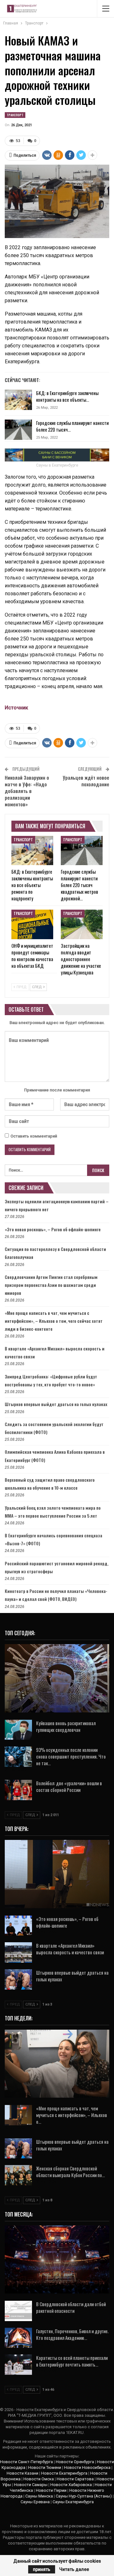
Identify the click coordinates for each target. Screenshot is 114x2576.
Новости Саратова (75, 2479)
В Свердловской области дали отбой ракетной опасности (71, 2307)
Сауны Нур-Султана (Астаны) (84, 2496)
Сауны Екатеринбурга (73, 2502)
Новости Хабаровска (71, 2485)
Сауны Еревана (35, 2502)
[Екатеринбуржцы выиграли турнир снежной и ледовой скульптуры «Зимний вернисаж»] (57, 1678)
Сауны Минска (39, 2496)
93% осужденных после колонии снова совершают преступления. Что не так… (71, 1756)
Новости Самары (31, 2485)
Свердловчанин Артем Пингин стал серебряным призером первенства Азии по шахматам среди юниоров (51, 1285)
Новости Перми (51, 2490)
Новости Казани (22, 2473)
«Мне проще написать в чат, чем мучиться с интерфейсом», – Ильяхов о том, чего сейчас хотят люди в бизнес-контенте (54, 1321)
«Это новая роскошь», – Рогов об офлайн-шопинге (53, 1229)
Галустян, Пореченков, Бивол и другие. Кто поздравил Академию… (72, 2334)
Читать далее (74, 2569)
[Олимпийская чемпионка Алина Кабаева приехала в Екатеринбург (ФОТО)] (57, 2064)
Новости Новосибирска (87, 2467)
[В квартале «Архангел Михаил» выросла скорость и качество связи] (18, 1952)
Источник (16, 708)
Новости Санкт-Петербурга (26, 2462)
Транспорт (15, 115)
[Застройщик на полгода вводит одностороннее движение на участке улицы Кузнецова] (82, 924)
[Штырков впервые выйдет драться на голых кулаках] (18, 1979)
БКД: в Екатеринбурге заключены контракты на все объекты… (67, 396)
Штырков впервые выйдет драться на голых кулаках (56, 1404)
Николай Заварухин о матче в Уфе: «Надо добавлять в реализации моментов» (27, 791)
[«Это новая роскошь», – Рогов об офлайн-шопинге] (18, 1926)
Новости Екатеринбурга (64, 2473)
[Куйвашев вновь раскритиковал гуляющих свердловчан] (18, 1730)
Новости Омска (39, 2479)
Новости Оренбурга (75, 2462)
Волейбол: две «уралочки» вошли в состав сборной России (69, 1786)
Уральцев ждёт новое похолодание (86, 781)
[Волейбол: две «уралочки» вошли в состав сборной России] (18, 1790)
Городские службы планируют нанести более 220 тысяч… (72, 426)
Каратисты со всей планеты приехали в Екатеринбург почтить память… (72, 2361)
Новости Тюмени (45, 2467)
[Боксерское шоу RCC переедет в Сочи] (57, 2260)
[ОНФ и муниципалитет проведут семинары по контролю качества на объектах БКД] (32, 924)
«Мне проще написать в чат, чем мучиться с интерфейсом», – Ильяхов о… (72, 2115)
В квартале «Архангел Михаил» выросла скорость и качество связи (70, 1949)
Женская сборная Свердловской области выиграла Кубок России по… (70, 2172)
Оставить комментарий (34, 1136)
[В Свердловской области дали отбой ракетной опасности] (18, 2311)
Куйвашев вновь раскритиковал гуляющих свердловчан (66, 1726)
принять (42, 2569)
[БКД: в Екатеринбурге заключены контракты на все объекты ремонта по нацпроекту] (18, 400)
